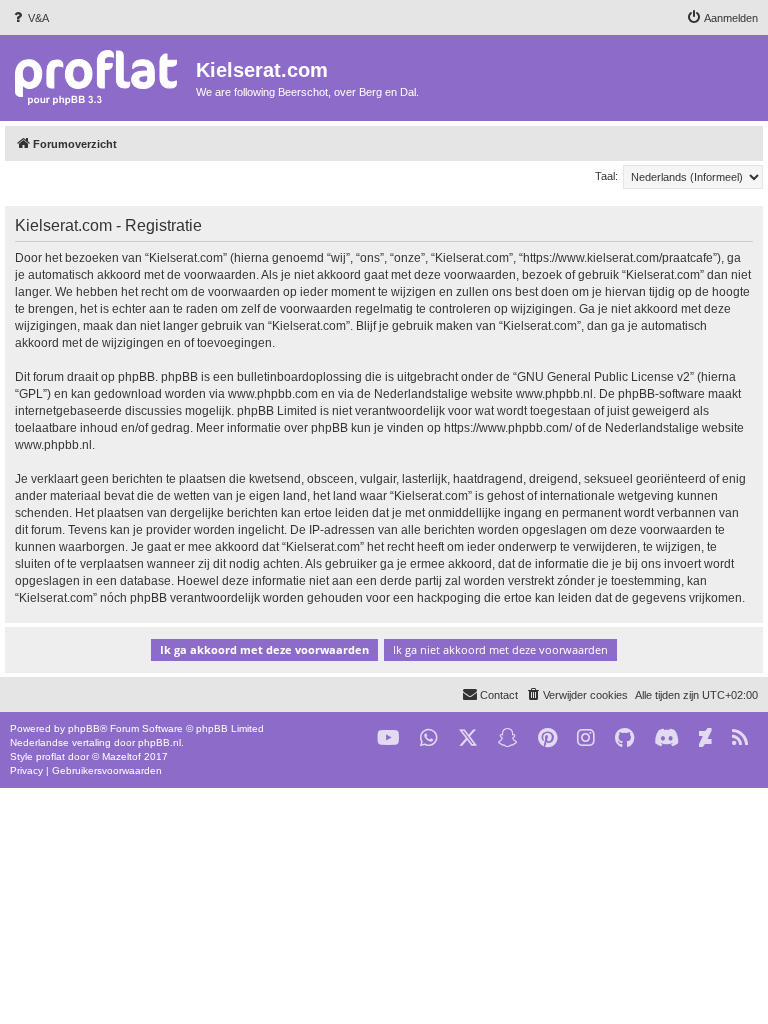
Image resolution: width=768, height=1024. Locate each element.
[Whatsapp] (429, 738)
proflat (50, 756)
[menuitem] (29, 18)
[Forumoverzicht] (100, 76)
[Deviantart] (705, 738)
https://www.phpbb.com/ (508, 428)
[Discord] (666, 738)
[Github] (624, 738)
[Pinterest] (547, 738)
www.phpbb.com (273, 394)
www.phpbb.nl (554, 394)
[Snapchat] (508, 738)
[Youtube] (388, 738)
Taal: (606, 176)
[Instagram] (586, 738)
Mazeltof (121, 756)
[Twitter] (468, 738)
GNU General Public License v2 (603, 377)
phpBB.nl (159, 742)
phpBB (84, 728)
